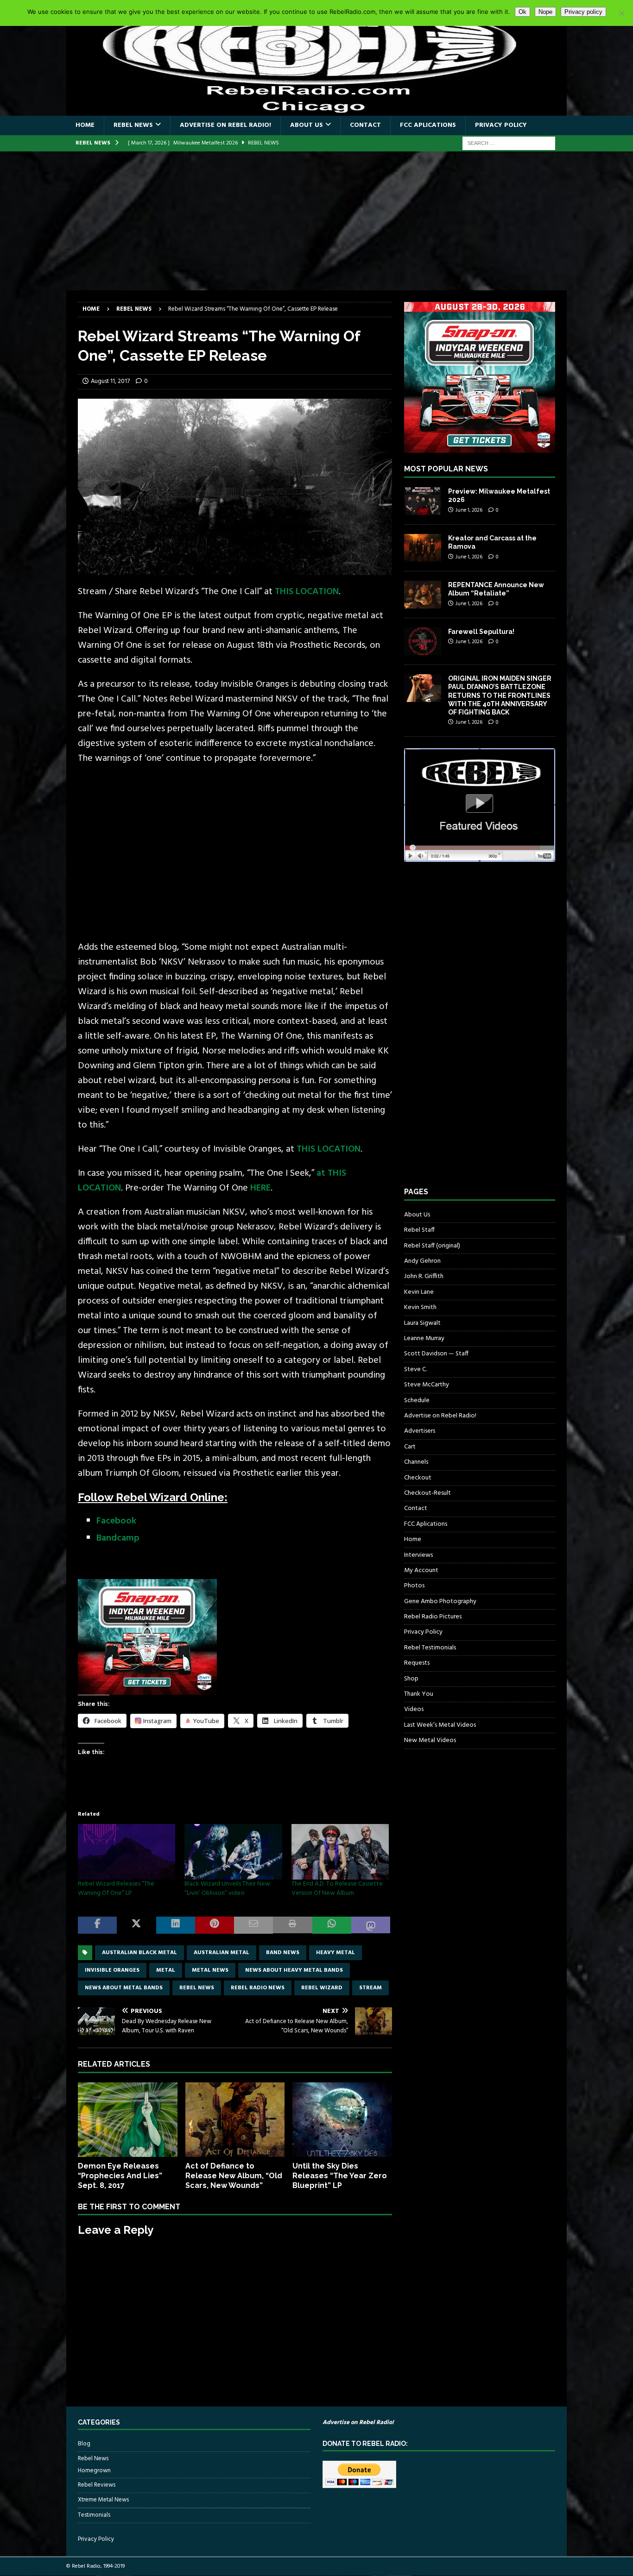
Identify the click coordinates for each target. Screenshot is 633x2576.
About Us (307, 125)
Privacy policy (583, 12)
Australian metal (222, 1953)
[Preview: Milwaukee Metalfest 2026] (423, 501)
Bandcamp (118, 1538)
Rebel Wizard (322, 1988)
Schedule (417, 1401)
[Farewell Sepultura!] (423, 641)
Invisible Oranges (112, 1970)
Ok (522, 12)
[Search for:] (509, 143)
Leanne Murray (424, 1338)
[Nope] (621, 13)
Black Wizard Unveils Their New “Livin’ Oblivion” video (227, 1889)
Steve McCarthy (427, 1385)
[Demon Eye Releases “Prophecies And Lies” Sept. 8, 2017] (128, 2120)
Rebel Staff (419, 1230)
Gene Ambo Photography (440, 1601)
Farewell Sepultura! (481, 632)
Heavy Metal (335, 1953)
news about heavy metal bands (294, 1970)
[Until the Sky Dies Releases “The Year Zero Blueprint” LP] (342, 2120)
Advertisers (420, 1431)
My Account (421, 1570)
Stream (370, 1988)
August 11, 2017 (110, 381)
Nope (545, 12)
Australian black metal (139, 1953)
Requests (417, 1663)
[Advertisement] (316, 221)
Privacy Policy (501, 125)
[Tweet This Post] (136, 1925)
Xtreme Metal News (103, 2500)
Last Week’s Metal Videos (440, 1725)
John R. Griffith (424, 1276)
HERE (260, 1188)
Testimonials (94, 2515)
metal (166, 1970)
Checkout (418, 1478)
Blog (84, 2444)
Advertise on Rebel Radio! (225, 125)
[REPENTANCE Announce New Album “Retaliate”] (423, 595)
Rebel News (133, 125)
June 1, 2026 (469, 510)
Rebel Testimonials (430, 1648)
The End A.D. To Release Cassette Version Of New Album (337, 1889)
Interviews (418, 1555)
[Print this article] (292, 1925)
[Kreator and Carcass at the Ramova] (423, 548)
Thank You (419, 1694)
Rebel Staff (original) (432, 1246)
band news (283, 1953)
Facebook (116, 1521)
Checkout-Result (427, 1493)
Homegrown (94, 2471)
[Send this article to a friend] (253, 1925)
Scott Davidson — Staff (436, 1354)
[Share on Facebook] (97, 1925)
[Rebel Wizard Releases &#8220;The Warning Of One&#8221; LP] (127, 1852)
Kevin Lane (419, 1292)
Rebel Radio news (258, 1988)
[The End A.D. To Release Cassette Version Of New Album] (340, 1852)
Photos (414, 1586)
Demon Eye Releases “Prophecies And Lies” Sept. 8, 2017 (120, 2176)
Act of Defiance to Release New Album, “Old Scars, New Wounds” (234, 2176)
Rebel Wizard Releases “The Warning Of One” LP (116, 1889)
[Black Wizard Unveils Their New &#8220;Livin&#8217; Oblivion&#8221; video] (233, 1852)
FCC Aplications (428, 125)
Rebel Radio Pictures (433, 1617)
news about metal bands (124, 1988)
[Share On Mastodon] (371, 1925)
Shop (411, 1679)
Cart (410, 1447)
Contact (365, 125)
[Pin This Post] (215, 1925)
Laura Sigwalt (422, 1323)
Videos (414, 1709)
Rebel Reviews (97, 2485)
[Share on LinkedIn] (176, 1925)
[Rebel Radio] (316, 110)
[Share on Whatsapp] (332, 1925)
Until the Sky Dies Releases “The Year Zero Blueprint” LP (340, 2176)
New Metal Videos (430, 1740)
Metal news (210, 1970)
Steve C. (415, 1369)
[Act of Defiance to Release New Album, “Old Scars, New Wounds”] (235, 2120)
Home (85, 125)
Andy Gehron (422, 1261)
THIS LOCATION (307, 592)
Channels (416, 1462)
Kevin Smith (420, 1307)
